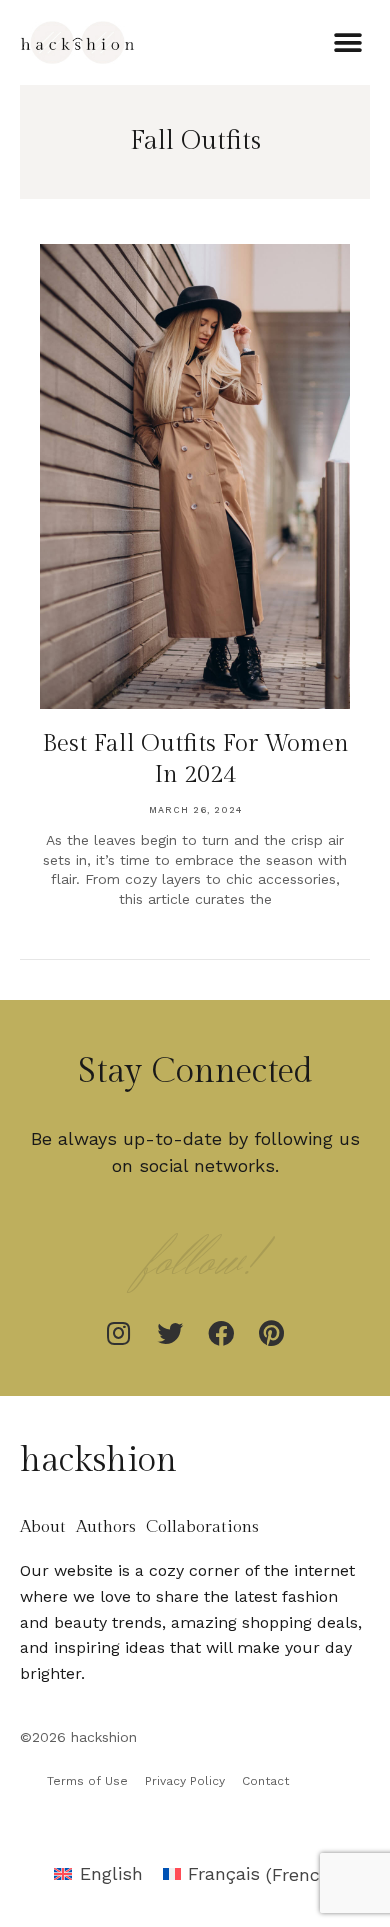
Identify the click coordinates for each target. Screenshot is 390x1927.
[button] (347, 42)
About (43, 1527)
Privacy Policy (185, 1781)
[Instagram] (119, 1333)
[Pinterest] (272, 1333)
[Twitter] (170, 1333)
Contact (265, 1781)
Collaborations (202, 1527)
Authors (106, 1527)
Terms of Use (87, 1781)
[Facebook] (221, 1333)
